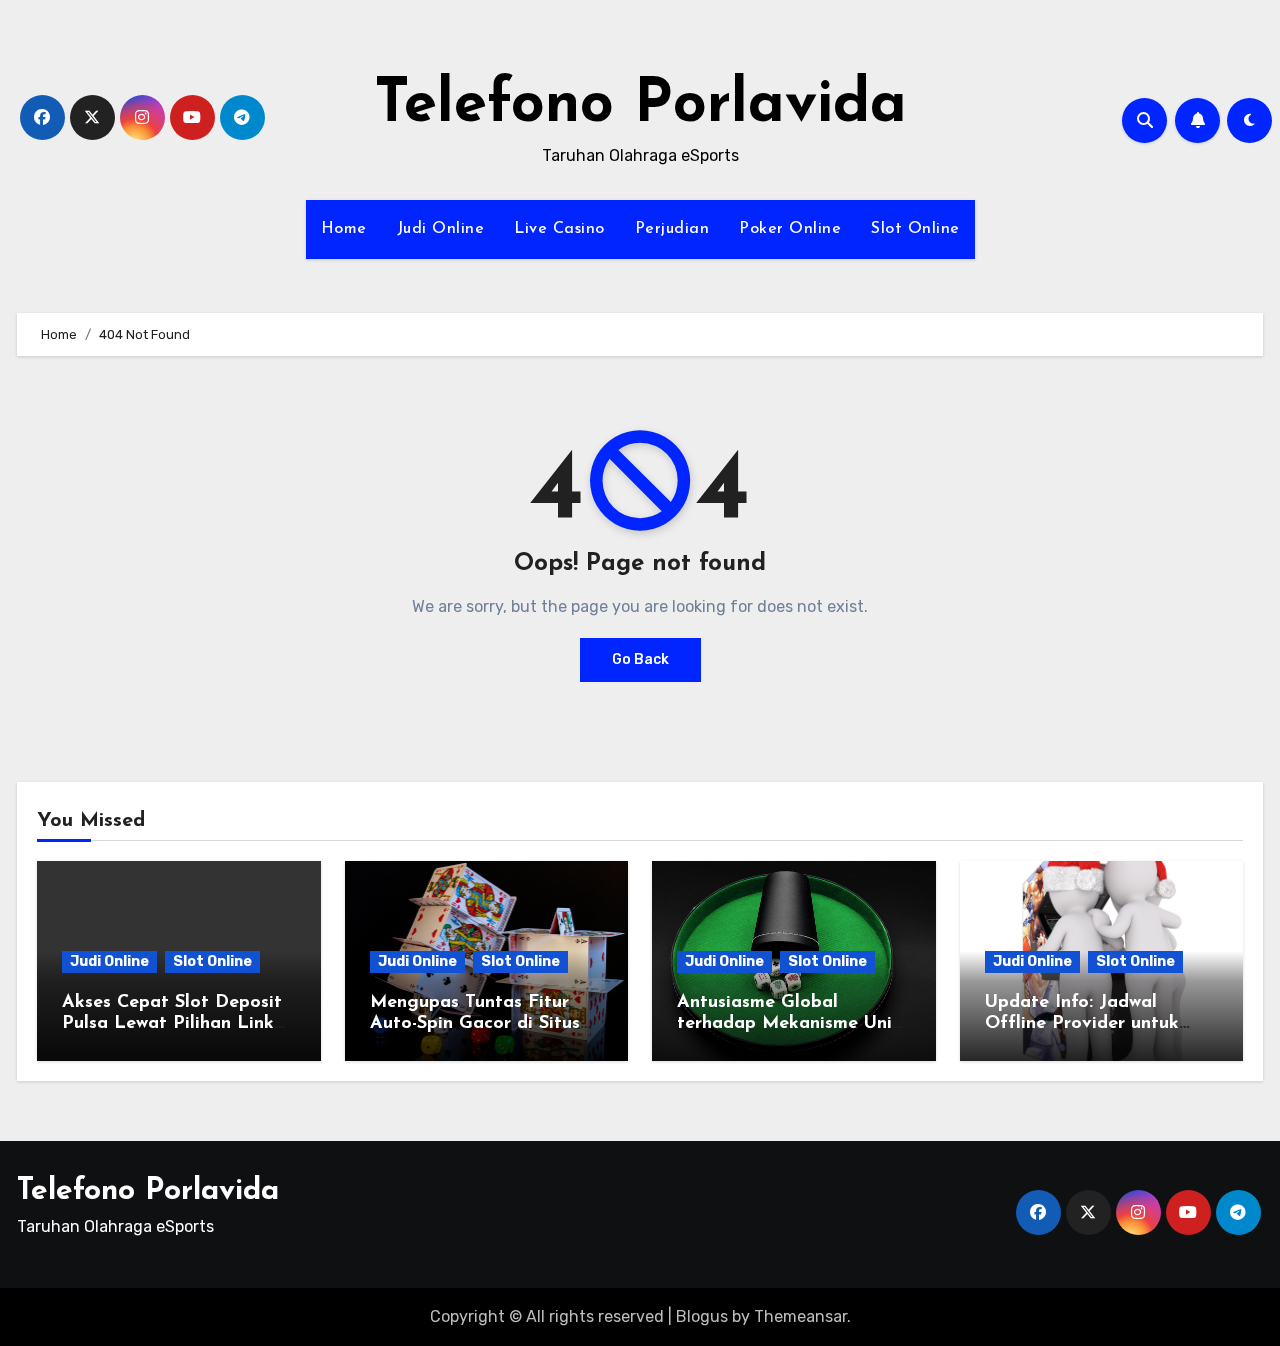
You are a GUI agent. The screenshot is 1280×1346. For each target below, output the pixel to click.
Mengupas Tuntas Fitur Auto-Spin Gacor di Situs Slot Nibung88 (475, 1024)
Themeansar (800, 1316)
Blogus (702, 1316)
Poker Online (790, 229)
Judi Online (441, 229)
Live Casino (559, 229)
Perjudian (672, 229)
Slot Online (915, 229)
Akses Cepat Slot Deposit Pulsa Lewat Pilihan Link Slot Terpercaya (172, 1024)
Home (344, 229)
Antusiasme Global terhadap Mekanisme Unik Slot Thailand (789, 1024)
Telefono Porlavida (640, 106)
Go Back (640, 659)
